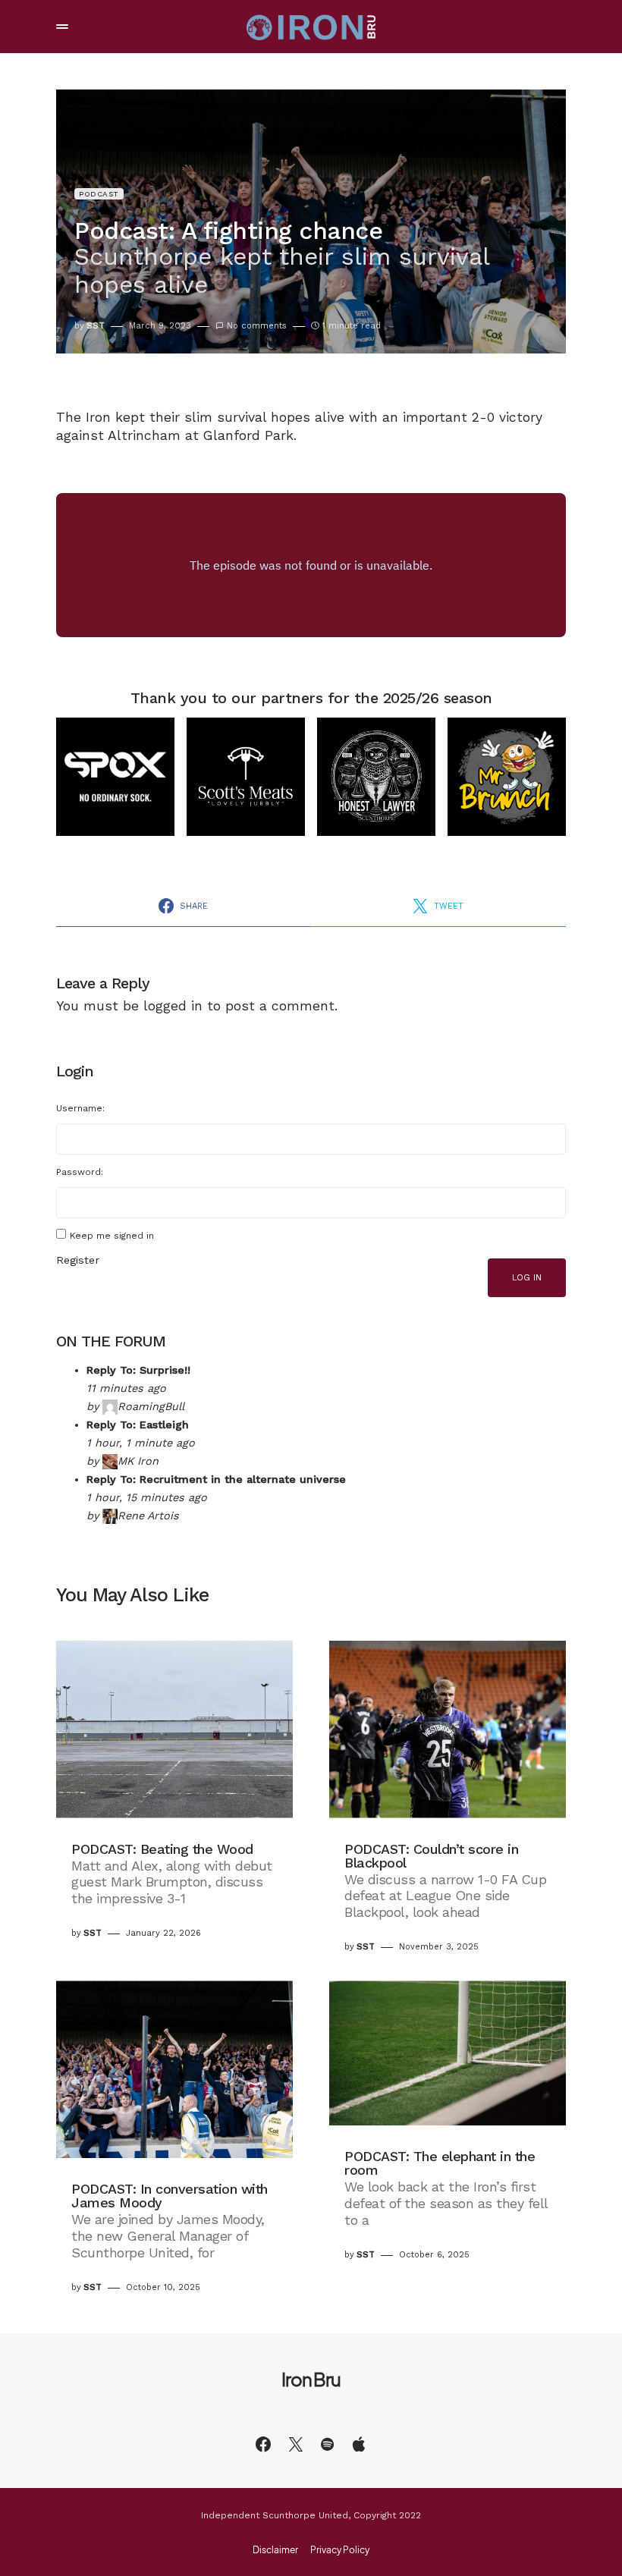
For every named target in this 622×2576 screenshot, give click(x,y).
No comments (257, 326)
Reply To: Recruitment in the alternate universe (216, 1479)
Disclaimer (275, 2550)
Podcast (99, 194)
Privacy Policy (340, 2550)
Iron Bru (311, 2379)
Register (78, 1260)
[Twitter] (296, 2444)
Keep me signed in (112, 1236)
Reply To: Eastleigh (138, 1425)
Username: (80, 1108)
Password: (80, 1172)
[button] (62, 27)
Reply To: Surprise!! (138, 1370)
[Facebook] (263, 2444)
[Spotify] (327, 2444)
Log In (527, 1278)
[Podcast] (359, 2444)
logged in (173, 1006)
